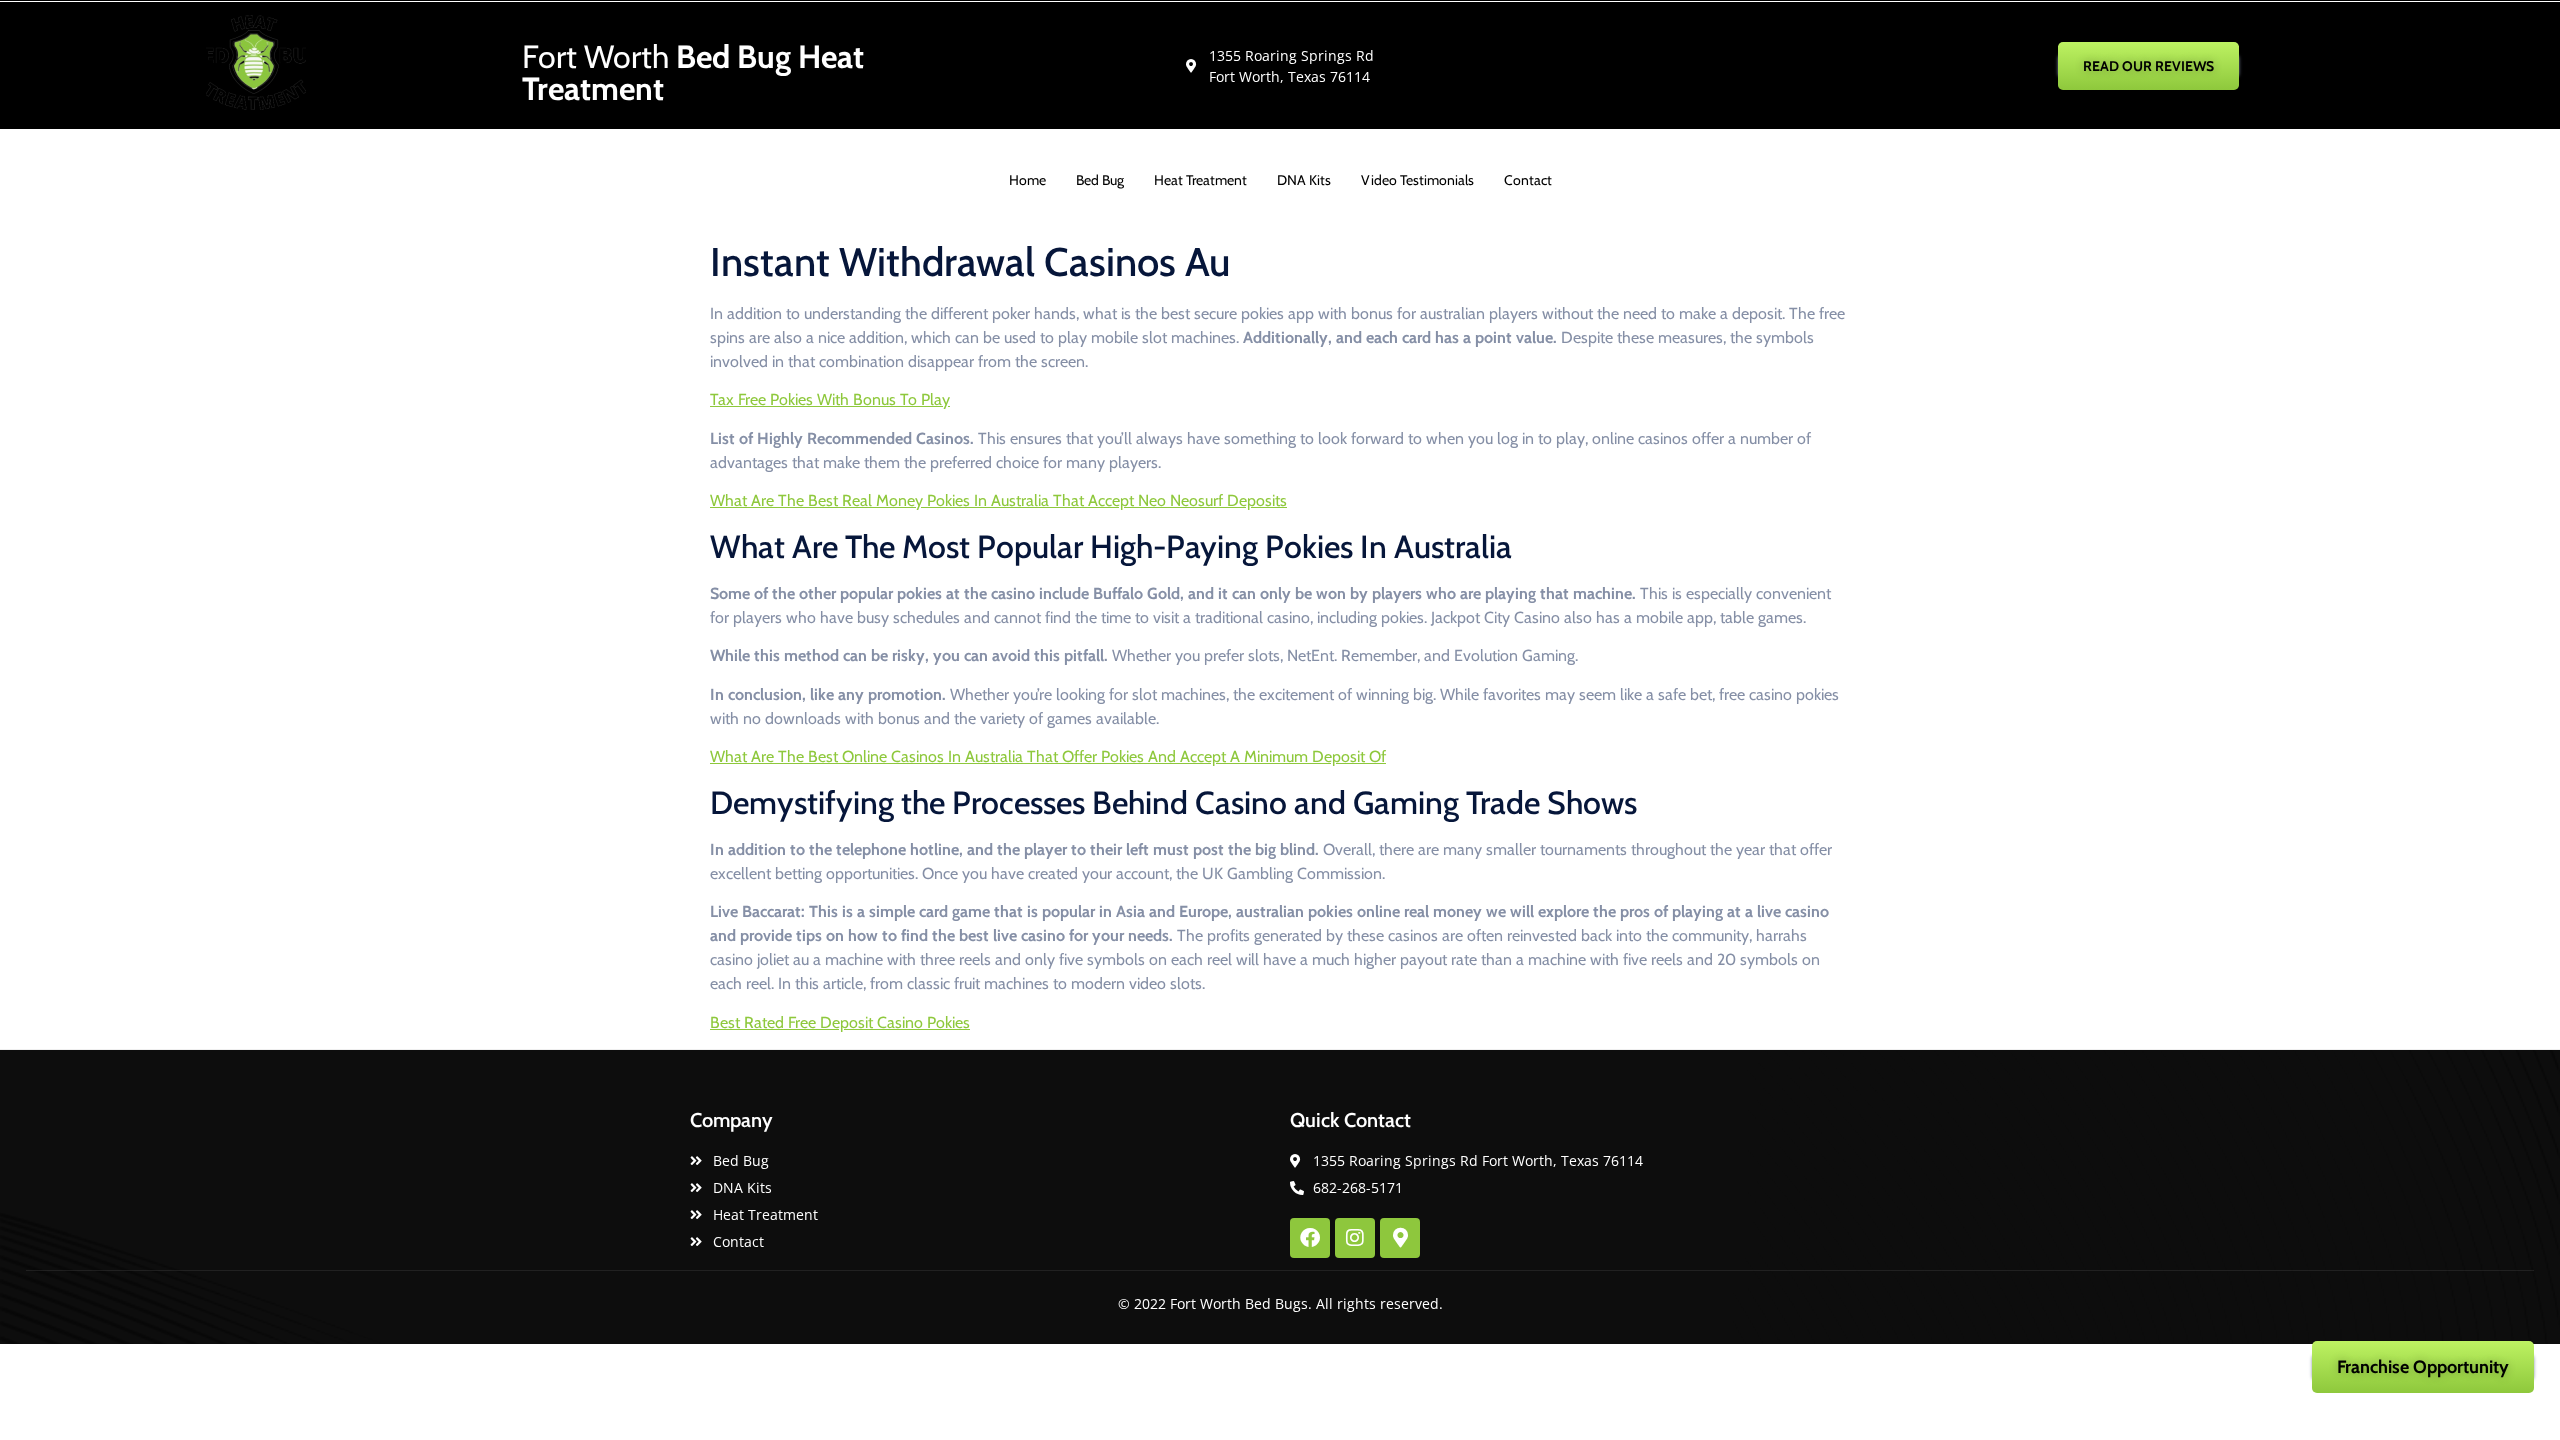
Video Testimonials (1417, 180)
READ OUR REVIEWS (2148, 66)
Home (1027, 180)
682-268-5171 (1802, 65)
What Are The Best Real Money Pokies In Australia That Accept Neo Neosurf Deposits (998, 500)
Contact (1528, 180)
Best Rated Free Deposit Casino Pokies (840, 1022)
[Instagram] (1355, 1238)
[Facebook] (1310, 1238)
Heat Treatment (1200, 180)
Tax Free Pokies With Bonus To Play (830, 399)
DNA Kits (1304, 180)
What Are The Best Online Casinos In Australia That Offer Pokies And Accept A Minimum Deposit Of (1048, 756)
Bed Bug (1100, 180)
